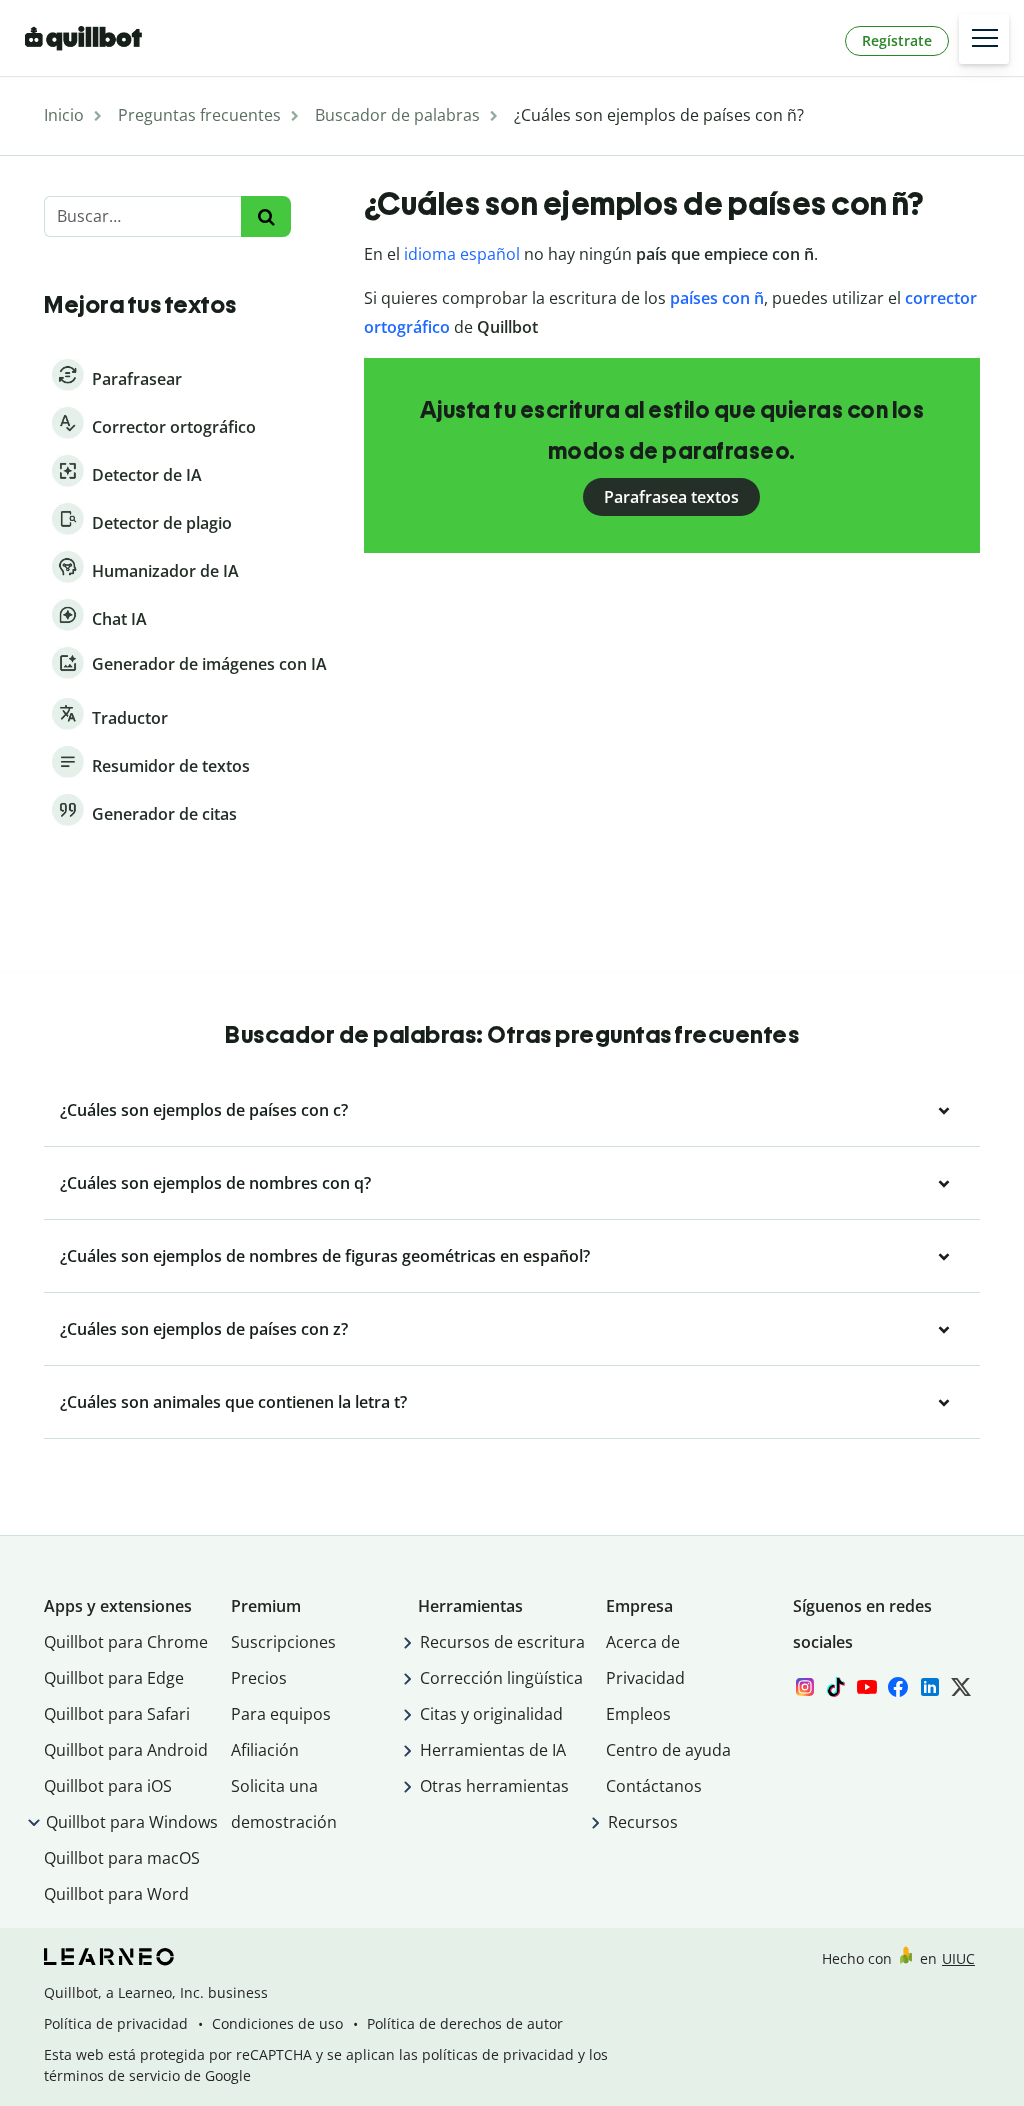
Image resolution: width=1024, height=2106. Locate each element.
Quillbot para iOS (108, 1786)
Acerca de (643, 1642)
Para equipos (281, 1714)
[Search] (265, 216)
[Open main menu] (984, 39)
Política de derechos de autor (465, 2023)
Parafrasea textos (671, 497)
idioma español (462, 254)
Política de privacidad (116, 2023)
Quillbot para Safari (117, 1714)
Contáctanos (654, 1786)
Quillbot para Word (116, 1894)
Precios (259, 1678)
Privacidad (645, 1678)
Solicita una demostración (284, 1804)
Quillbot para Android (126, 1750)
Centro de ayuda (668, 1750)
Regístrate (897, 40)
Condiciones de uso (277, 2023)
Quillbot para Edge (114, 1678)
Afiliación (265, 1750)
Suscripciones (283, 1642)
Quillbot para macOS (122, 1858)
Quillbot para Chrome (126, 1642)
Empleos (638, 1714)
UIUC (958, 1958)
